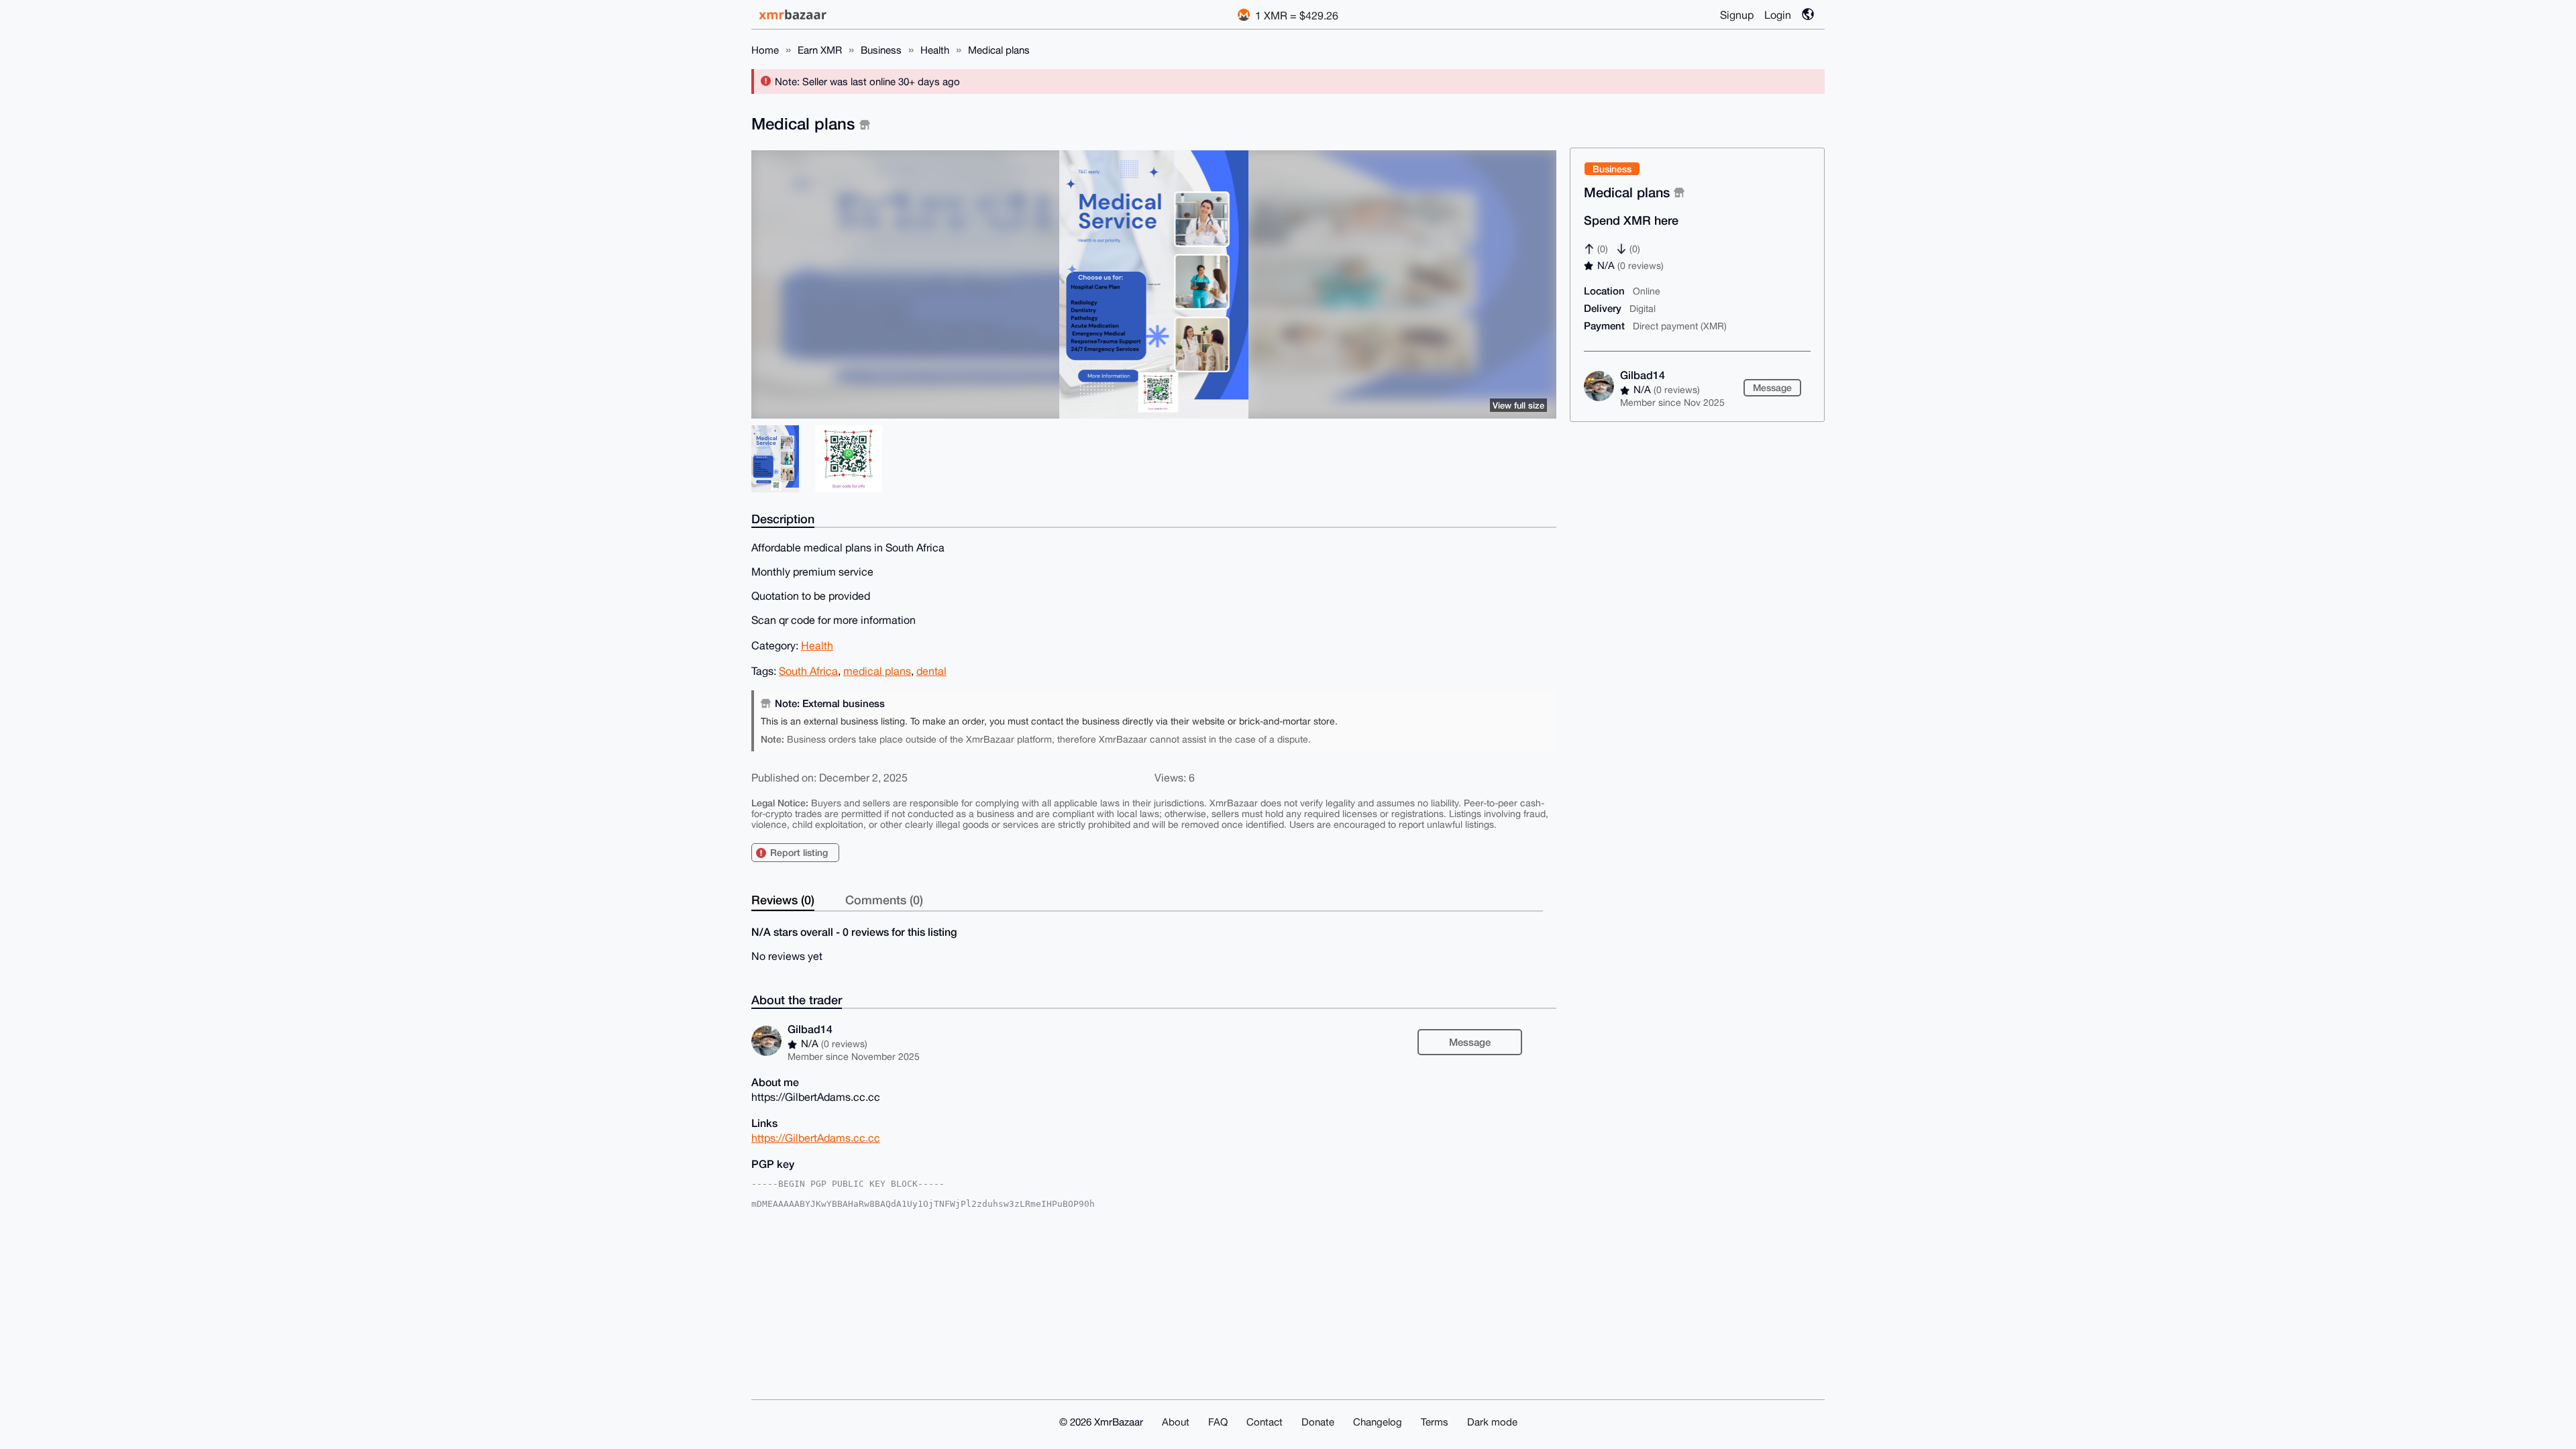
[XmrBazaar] (794, 14)
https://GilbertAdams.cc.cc (816, 1138)
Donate (1318, 1422)
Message (1772, 387)
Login (1778, 15)
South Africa (808, 671)
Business (881, 50)
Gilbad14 (1643, 375)
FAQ (1218, 1422)
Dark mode (1492, 1422)
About (1176, 1422)
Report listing (799, 852)
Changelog (1378, 1422)
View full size (1518, 405)
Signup (1737, 15)
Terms (1435, 1422)
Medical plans (999, 50)
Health (935, 50)
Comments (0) (884, 900)
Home (765, 50)
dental (931, 671)
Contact (1265, 1422)
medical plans (877, 671)
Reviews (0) (783, 900)
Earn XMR (820, 50)
